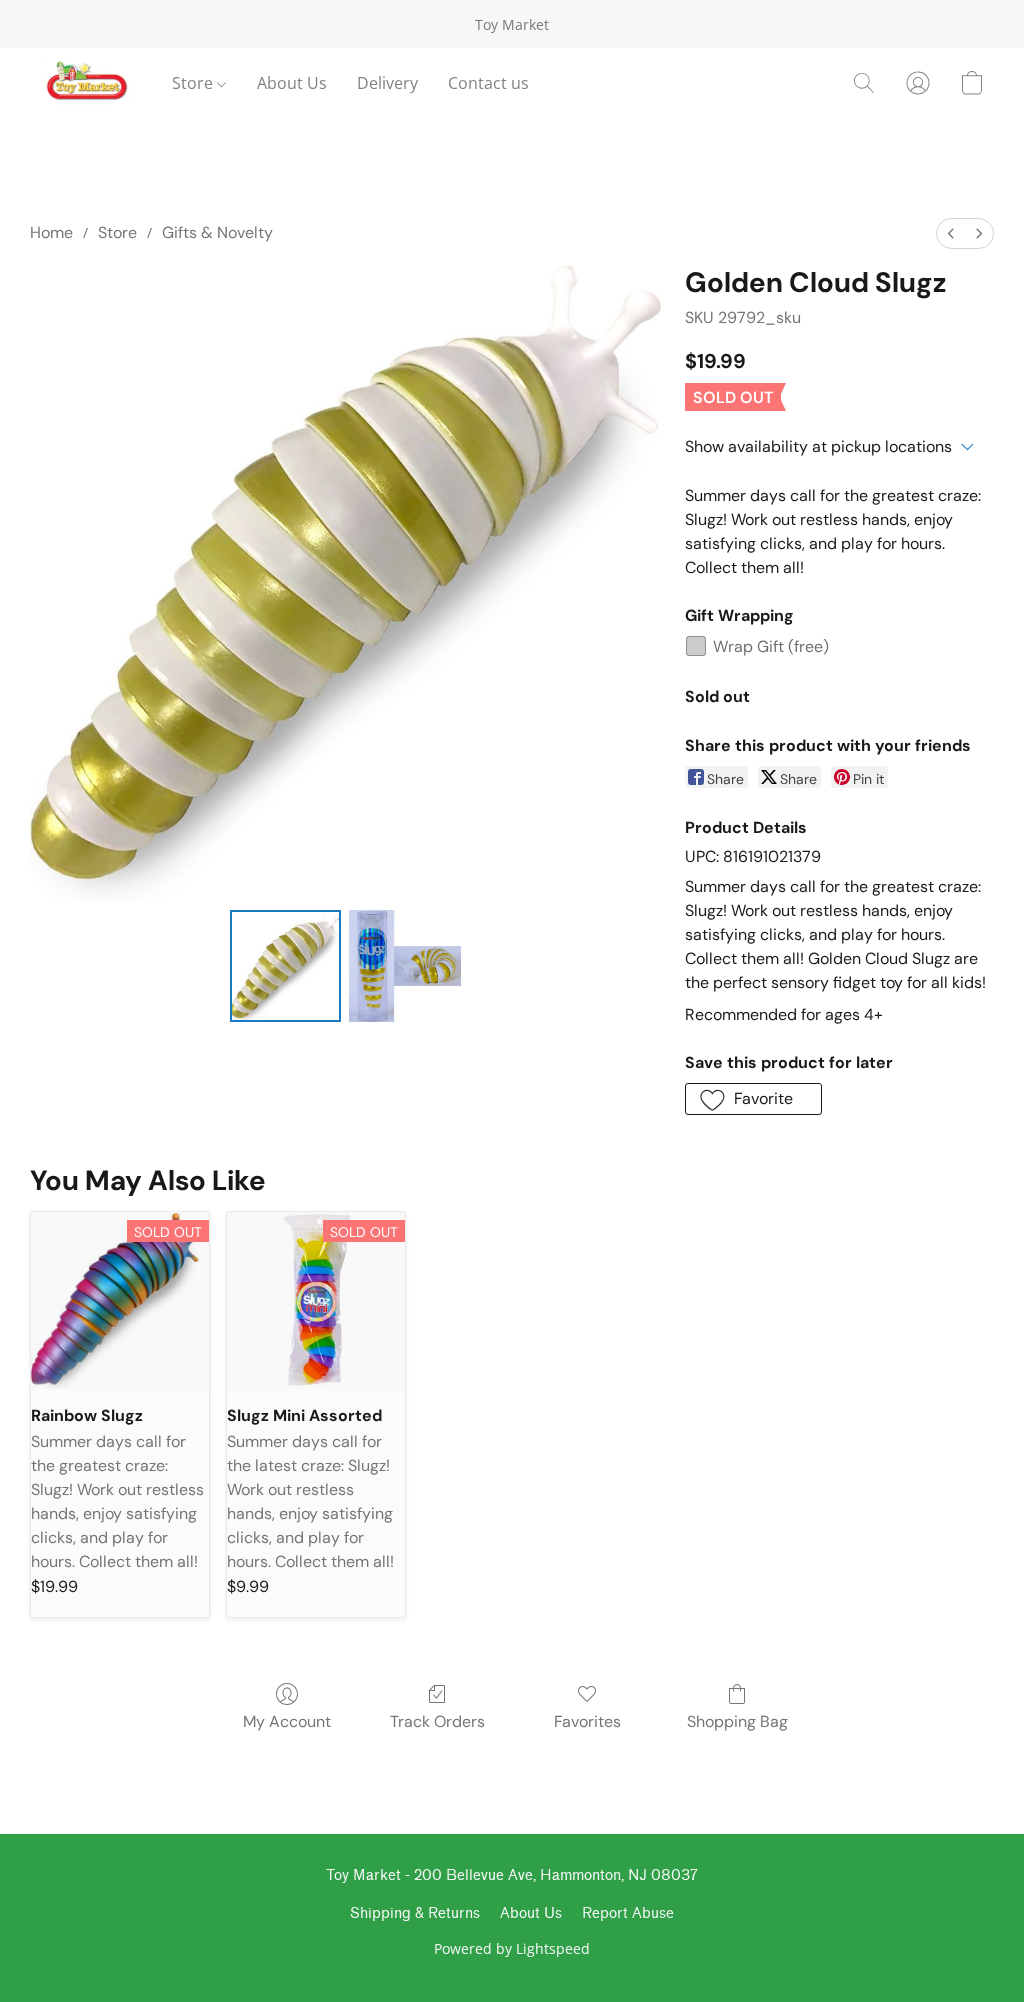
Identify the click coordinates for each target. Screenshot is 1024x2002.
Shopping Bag (737, 1721)
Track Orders (437, 1721)
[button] (86, 83)
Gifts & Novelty (217, 232)
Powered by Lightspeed (512, 1948)
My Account (287, 1721)
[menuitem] (951, 233)
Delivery (387, 83)
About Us (292, 83)
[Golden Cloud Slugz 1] (405, 966)
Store (194, 83)
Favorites (587, 1721)
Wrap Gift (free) (771, 646)
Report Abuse (628, 1913)
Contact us (488, 83)
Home (51, 232)
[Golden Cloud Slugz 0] (286, 966)
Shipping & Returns (415, 1913)
